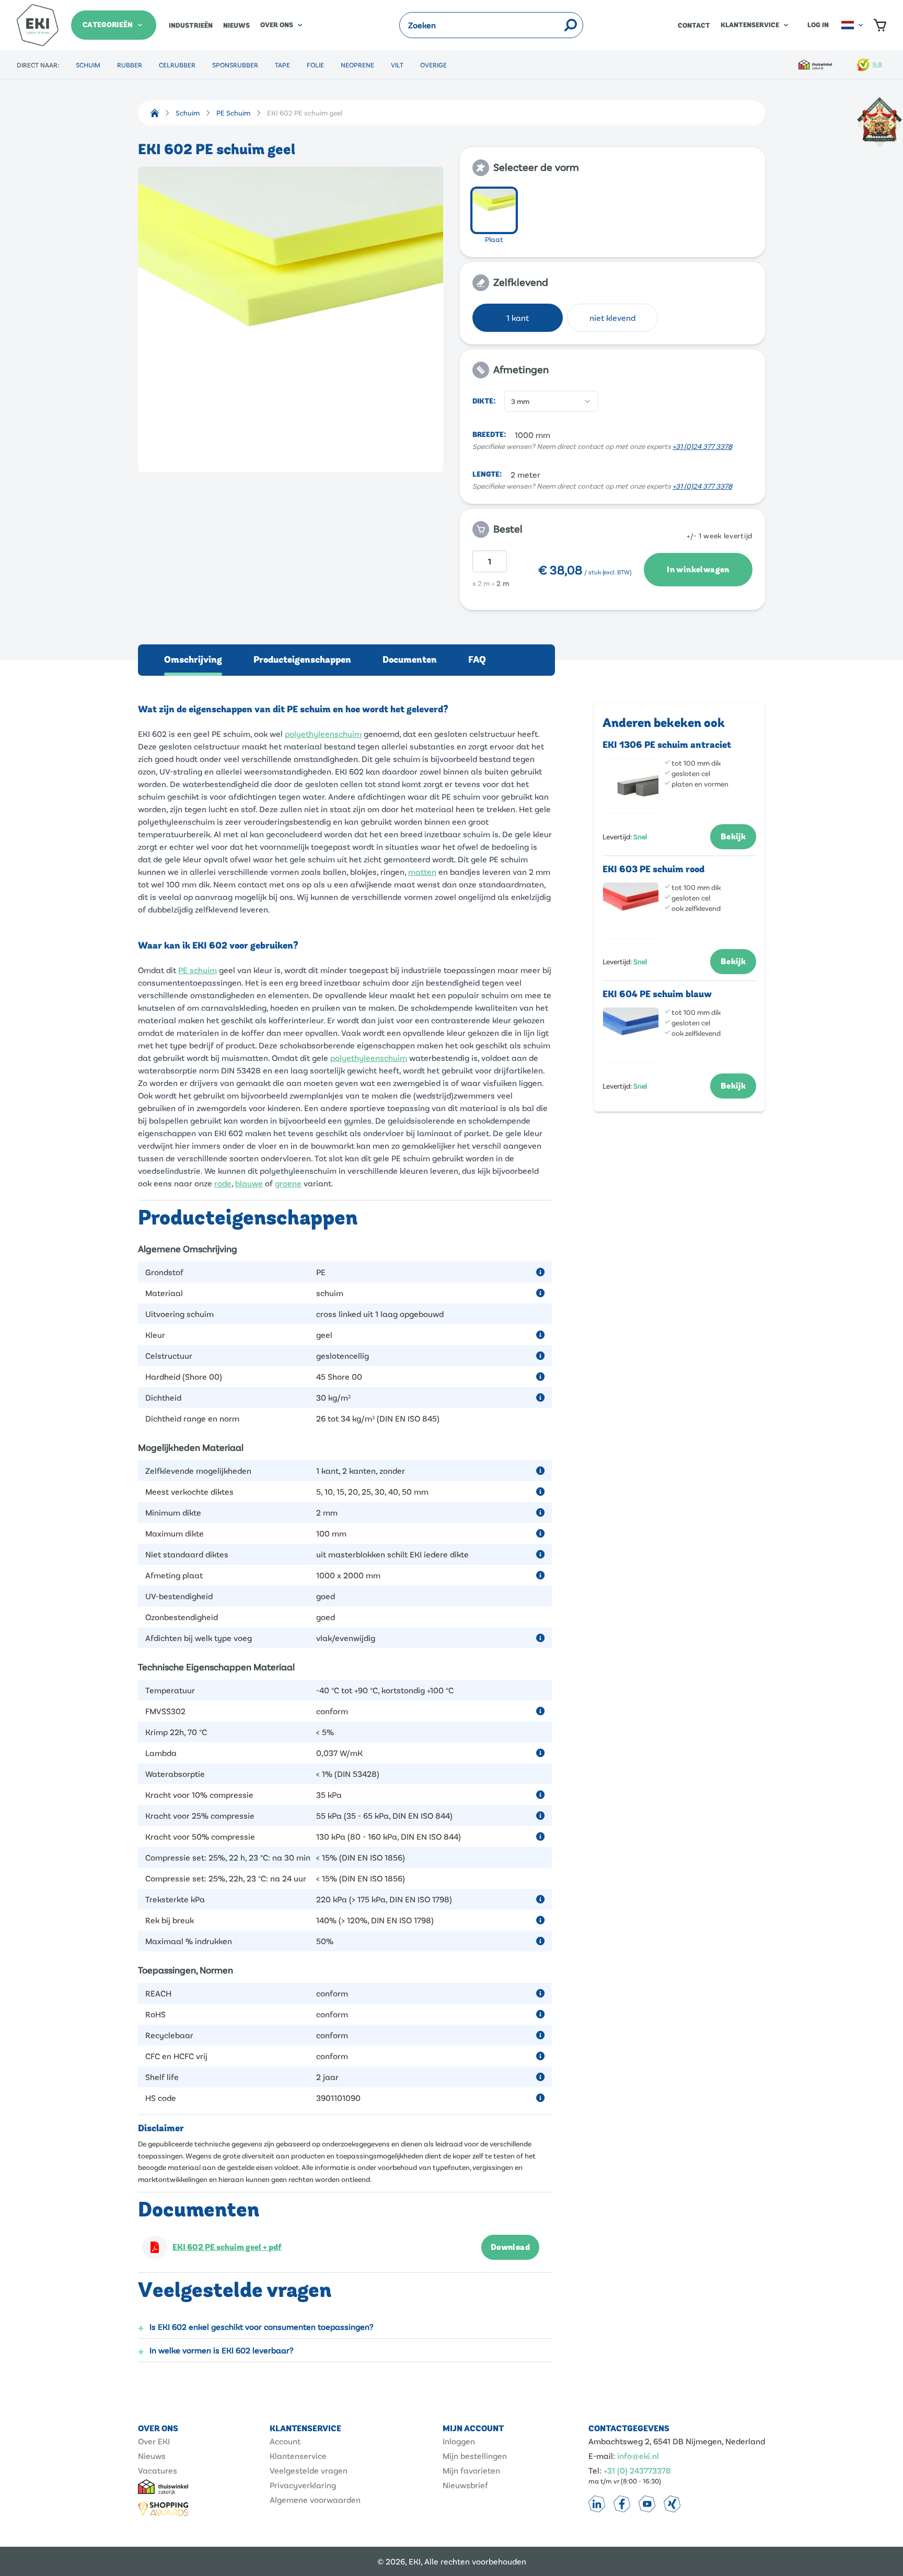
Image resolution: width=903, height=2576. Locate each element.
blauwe (249, 1183)
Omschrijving (193, 660)
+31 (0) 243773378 (637, 2470)
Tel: (595, 2470)
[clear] (557, 25)
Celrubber (177, 65)
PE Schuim (233, 113)
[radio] (494, 210)
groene (288, 1183)
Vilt (397, 65)
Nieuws (236, 26)
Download (510, 2247)
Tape (282, 65)
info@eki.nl (638, 2456)
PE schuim (198, 970)
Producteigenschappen (302, 660)
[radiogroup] (612, 217)
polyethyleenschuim (323, 733)
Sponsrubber (235, 65)
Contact (694, 26)
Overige (433, 65)
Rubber (130, 65)
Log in (818, 25)
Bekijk (733, 837)
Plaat (494, 239)
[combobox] (551, 401)
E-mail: (602, 2456)
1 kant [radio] (518, 317)
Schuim (88, 65)
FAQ (477, 660)
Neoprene (357, 65)
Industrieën (191, 26)
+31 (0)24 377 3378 (702, 446)
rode (223, 1183)
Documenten (410, 660)
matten (422, 871)
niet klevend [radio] (612, 317)
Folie (315, 65)
